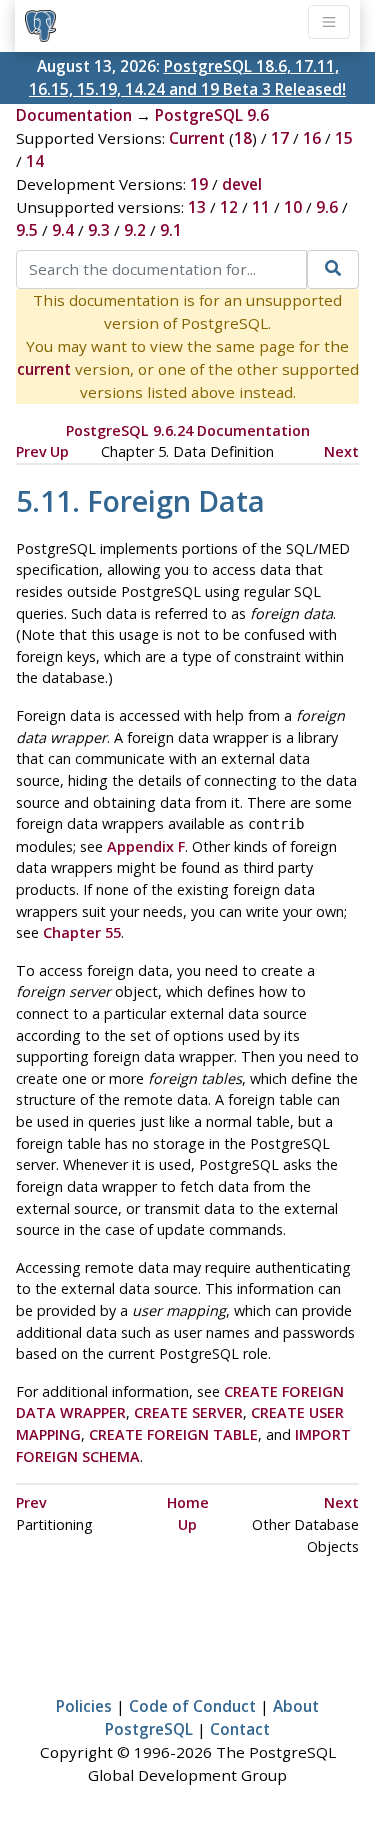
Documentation (74, 115)
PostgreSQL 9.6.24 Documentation (188, 430)
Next (341, 451)
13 (197, 207)
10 (293, 207)
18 (243, 138)
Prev (31, 451)
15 (344, 138)
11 (261, 207)
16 (312, 138)
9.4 (63, 230)
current (44, 369)
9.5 (27, 230)
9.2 (135, 230)
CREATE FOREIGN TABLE (173, 1434)
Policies (84, 1706)
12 (229, 207)
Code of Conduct (192, 1706)
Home (188, 1502)
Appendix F (146, 846)
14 (35, 161)
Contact (240, 1729)
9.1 (171, 230)
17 (280, 138)
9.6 (327, 207)
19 (199, 184)
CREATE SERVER (188, 1412)
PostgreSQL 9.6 (212, 115)
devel (242, 184)
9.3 (99, 230)
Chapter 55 (82, 932)
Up (59, 451)
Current (197, 138)
